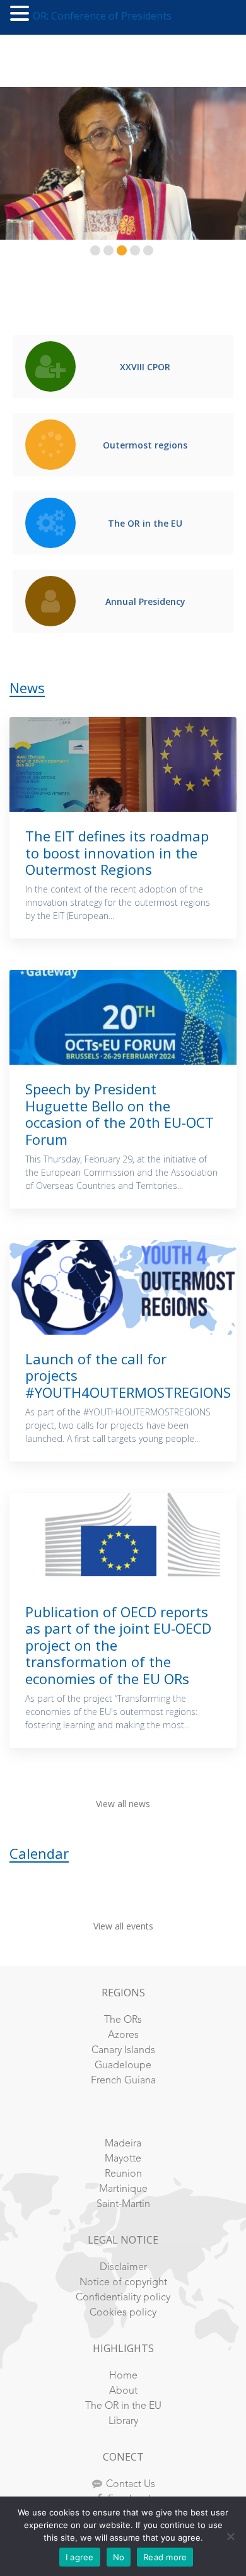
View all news (123, 1804)
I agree (80, 2557)
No (119, 2557)
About (123, 2391)
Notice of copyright (123, 2283)
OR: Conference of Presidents (102, 16)
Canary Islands (123, 2051)
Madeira (123, 2144)
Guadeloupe (123, 2066)
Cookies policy (123, 2313)
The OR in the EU (123, 2406)
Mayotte (123, 2159)
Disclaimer (123, 2268)
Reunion (123, 2174)
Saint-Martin (123, 2204)
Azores (123, 2035)
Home (123, 2376)
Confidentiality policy (123, 2298)
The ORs (123, 2020)
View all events (123, 1926)
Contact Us (131, 2485)
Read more (165, 2557)
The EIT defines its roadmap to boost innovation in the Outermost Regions (117, 852)
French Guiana (123, 2081)
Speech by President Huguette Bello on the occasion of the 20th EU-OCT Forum (120, 1114)
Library (123, 2421)
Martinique (123, 2189)
